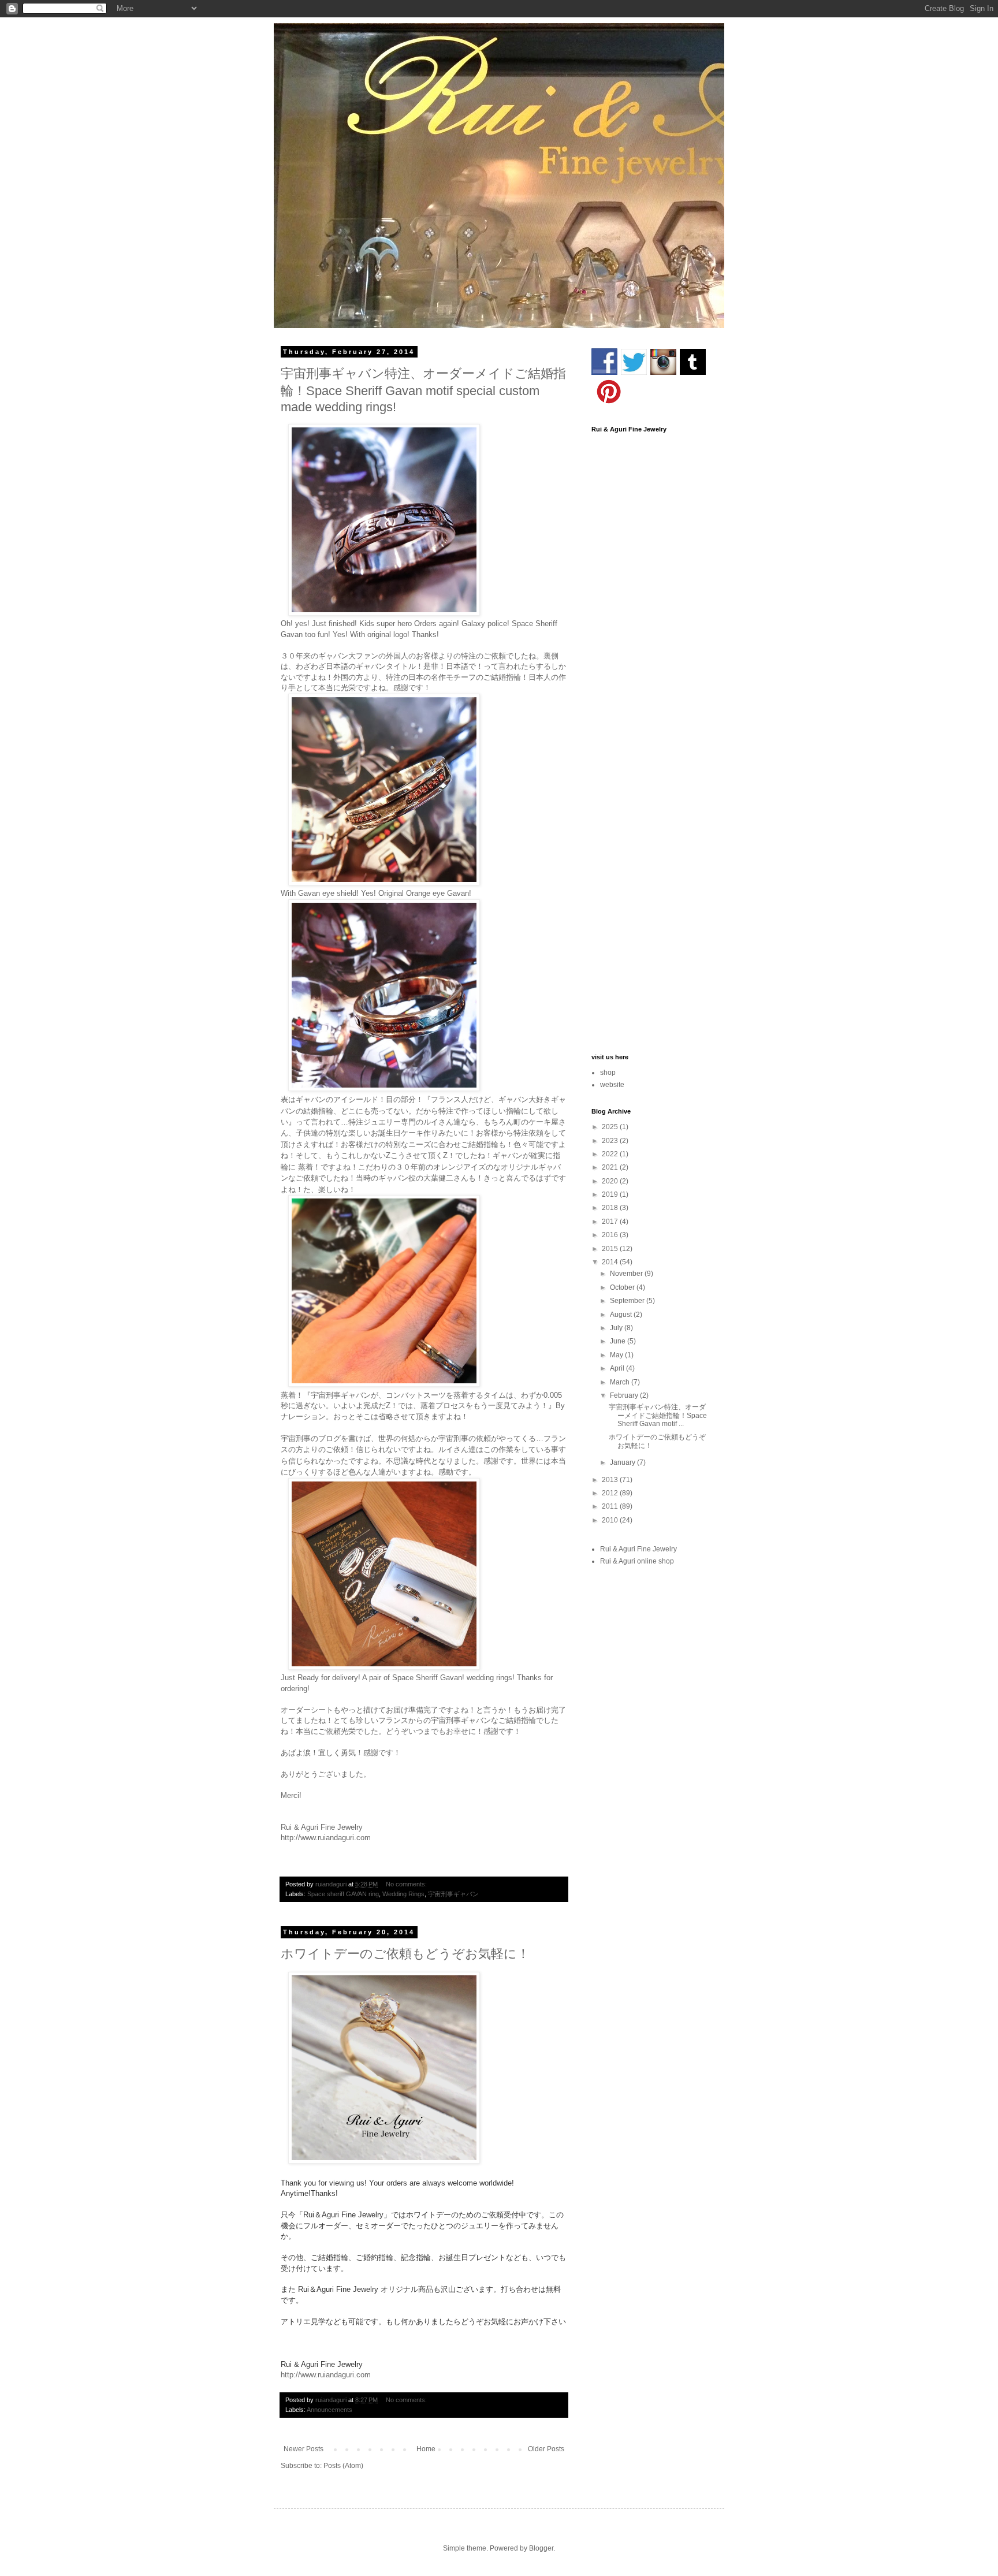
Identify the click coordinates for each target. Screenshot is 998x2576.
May (617, 1355)
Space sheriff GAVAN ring (343, 1894)
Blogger (541, 2548)
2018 (611, 1208)
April (618, 1368)
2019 (611, 1194)
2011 (611, 1506)
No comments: (407, 1884)
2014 (611, 1262)
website (612, 1085)
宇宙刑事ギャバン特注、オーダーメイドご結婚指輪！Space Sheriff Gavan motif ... (658, 1415)
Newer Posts (304, 2449)
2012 (611, 1493)
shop (608, 1073)
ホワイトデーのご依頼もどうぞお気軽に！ (405, 1954)
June (619, 1341)
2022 (611, 1154)
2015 (611, 1249)
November (627, 1274)
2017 (611, 1222)
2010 (611, 1520)
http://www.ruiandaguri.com (326, 1838)
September (628, 1301)
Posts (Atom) (343, 2466)
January (623, 1462)
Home (426, 2449)
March (621, 1382)
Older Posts (546, 2449)
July (617, 1328)
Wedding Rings (403, 1894)
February (625, 1395)
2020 (611, 1181)
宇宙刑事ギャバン (453, 1894)
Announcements (329, 2410)
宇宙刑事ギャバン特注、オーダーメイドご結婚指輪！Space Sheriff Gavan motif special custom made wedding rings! (423, 390)
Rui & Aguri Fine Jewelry (638, 1549)
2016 (611, 1235)
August (622, 1315)
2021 (611, 1167)
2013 (611, 1480)
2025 (611, 1127)
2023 (611, 1141)
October (623, 1287)
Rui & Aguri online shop (637, 1561)
